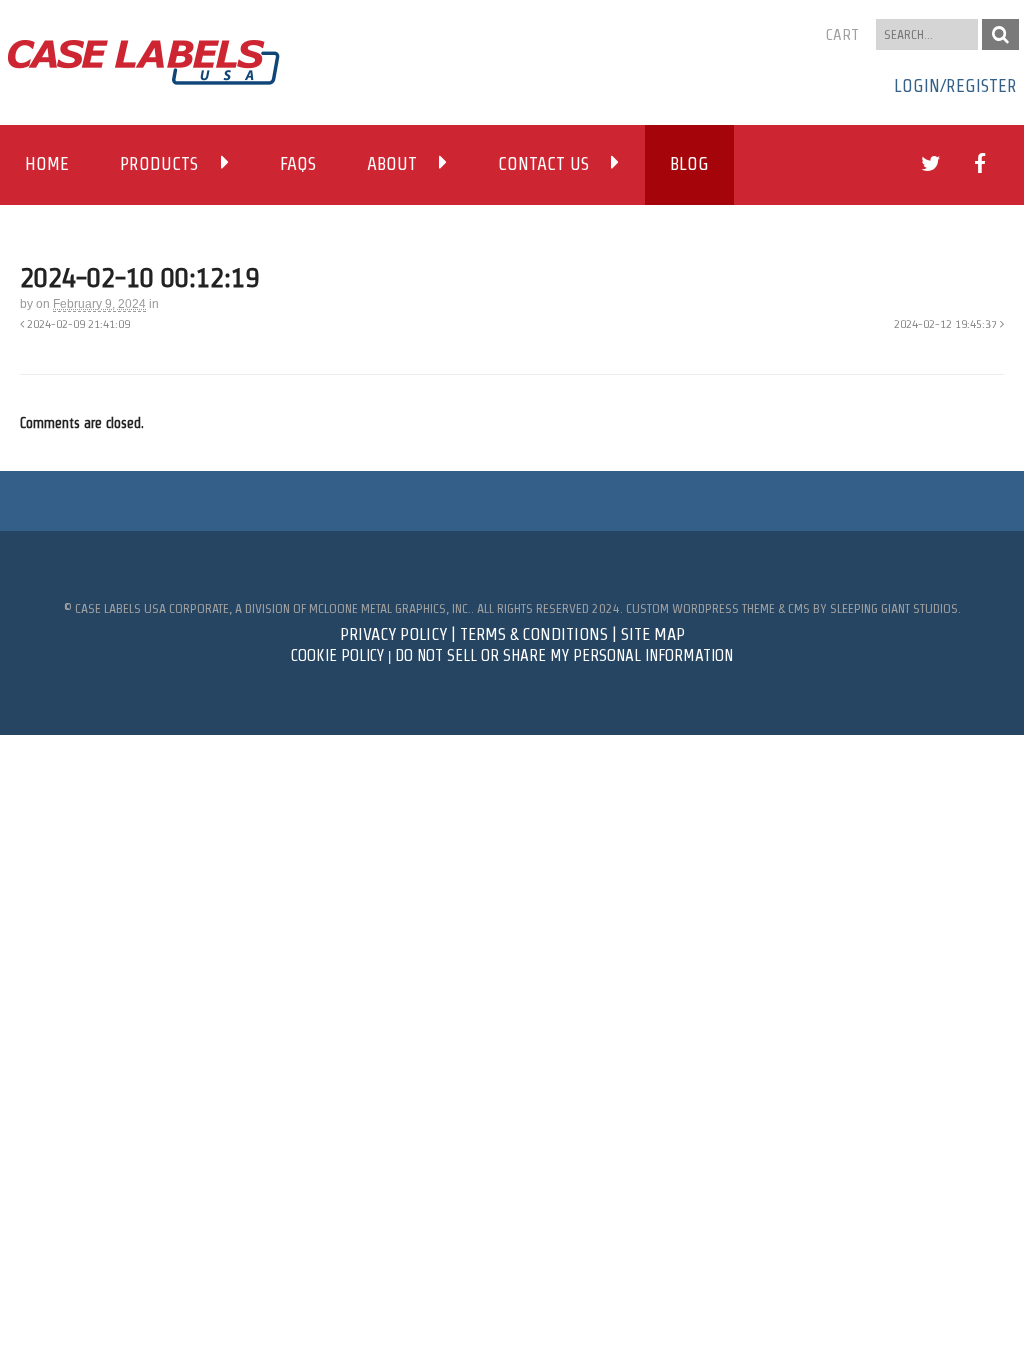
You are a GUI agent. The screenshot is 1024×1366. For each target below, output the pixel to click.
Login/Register (955, 86)
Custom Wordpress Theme (700, 608)
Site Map (653, 634)
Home (47, 164)
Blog (689, 164)
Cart (842, 34)
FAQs (298, 164)
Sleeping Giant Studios (894, 608)
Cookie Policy (337, 655)
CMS (799, 608)
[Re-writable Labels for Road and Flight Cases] (144, 74)
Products (159, 164)
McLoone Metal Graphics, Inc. (390, 608)
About (392, 164)
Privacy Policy (393, 634)
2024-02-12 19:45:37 (947, 323)
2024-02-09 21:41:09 (77, 323)
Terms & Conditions (534, 634)
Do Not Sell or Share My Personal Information (564, 655)
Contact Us (543, 164)
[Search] (1000, 34)
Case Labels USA (120, 608)
